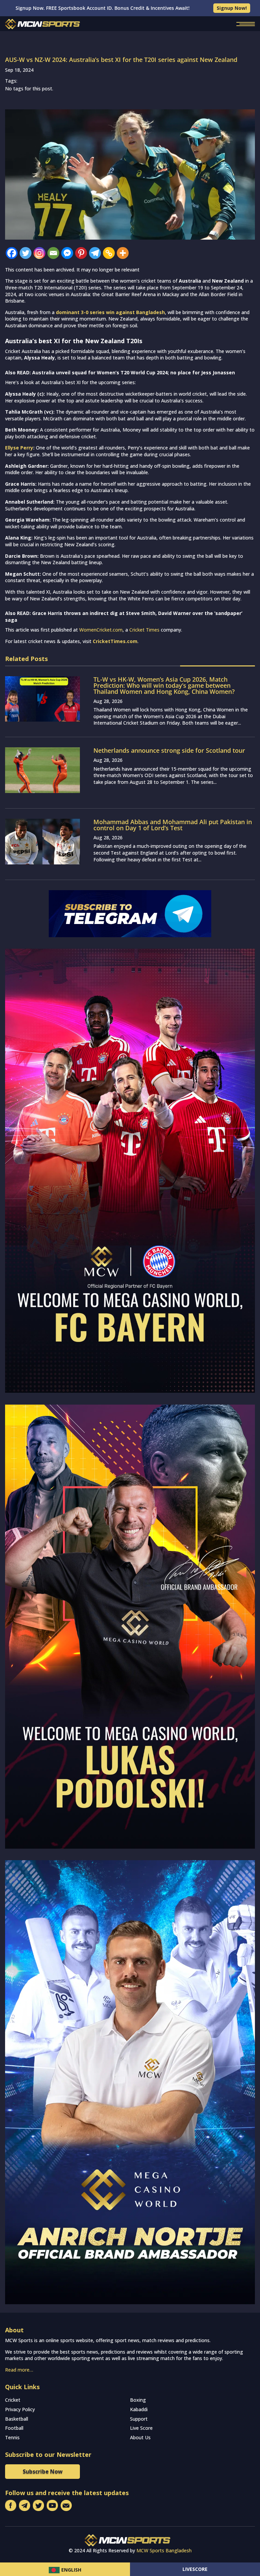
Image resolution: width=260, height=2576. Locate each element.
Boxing (138, 2400)
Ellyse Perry (19, 448)
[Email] (53, 253)
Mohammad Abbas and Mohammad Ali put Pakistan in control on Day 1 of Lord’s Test (173, 825)
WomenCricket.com (101, 630)
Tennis (12, 2437)
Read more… (19, 2370)
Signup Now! (232, 8)
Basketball (17, 2419)
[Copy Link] (109, 253)
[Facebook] (12, 253)
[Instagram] (39, 253)
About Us (140, 2437)
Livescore (195, 2569)
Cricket (13, 2400)
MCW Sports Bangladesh (164, 2550)
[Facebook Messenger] (67, 253)
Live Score (141, 2428)
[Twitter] (26, 253)
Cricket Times (144, 630)
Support (139, 2419)
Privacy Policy (20, 2409)
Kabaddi (139, 2409)
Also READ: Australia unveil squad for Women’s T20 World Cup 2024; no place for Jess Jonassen (120, 372)
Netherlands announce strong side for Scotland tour (169, 750)
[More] (123, 253)
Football (14, 2428)
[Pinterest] (81, 253)
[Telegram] (95, 253)
